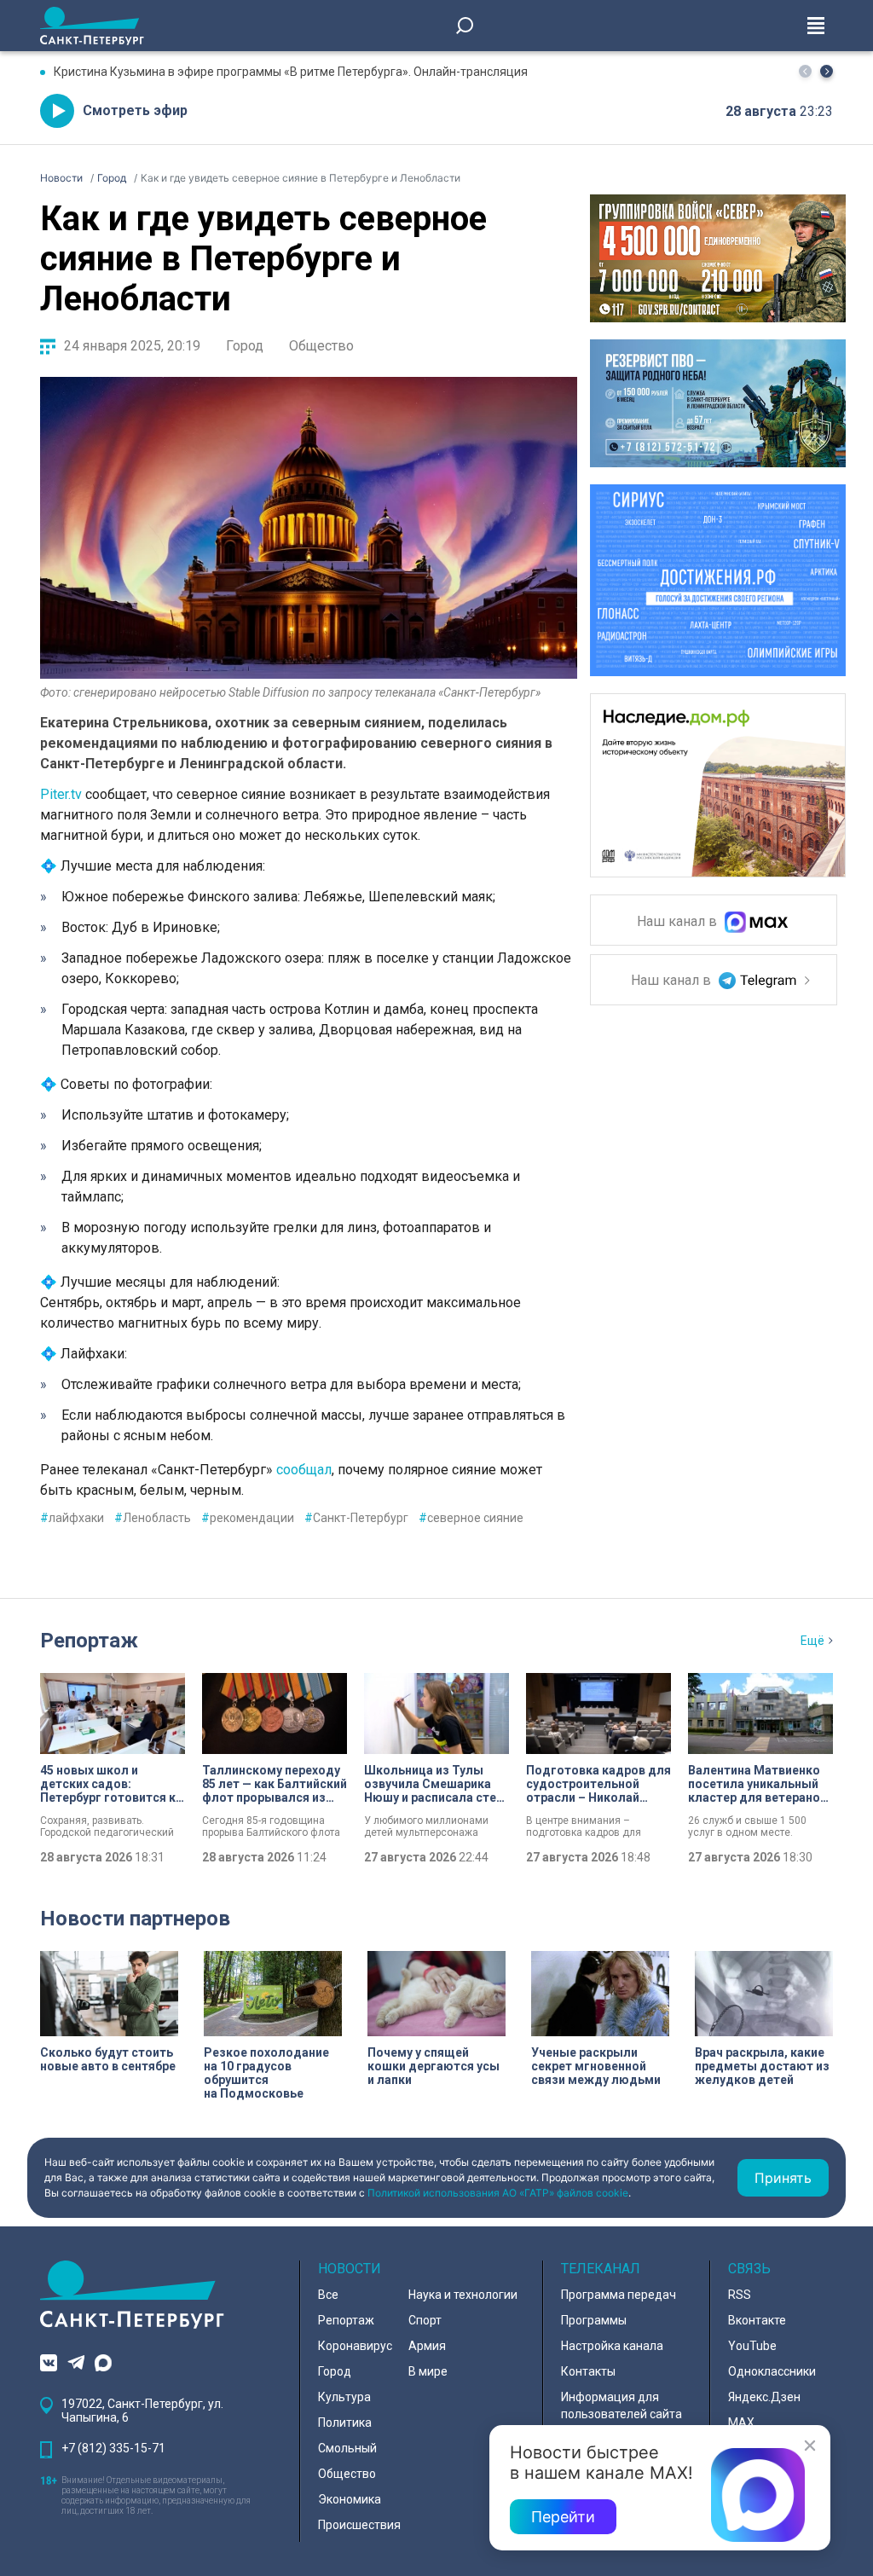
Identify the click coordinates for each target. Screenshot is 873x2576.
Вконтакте (757, 2320)
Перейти (563, 2517)
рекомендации (248, 1518)
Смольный (347, 2448)
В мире (428, 2371)
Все (328, 2295)
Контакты (588, 2371)
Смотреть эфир (135, 110)
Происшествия (359, 2525)
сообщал (304, 1470)
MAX (741, 2423)
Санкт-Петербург (356, 1518)
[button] (827, 71)
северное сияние (471, 1518)
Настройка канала (612, 2346)
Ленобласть (153, 1518)
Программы (594, 2320)
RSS (740, 2295)
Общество (321, 346)
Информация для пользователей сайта (622, 2405)
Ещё (812, 1641)
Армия (427, 2346)
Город (245, 346)
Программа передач (619, 2295)
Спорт (425, 2320)
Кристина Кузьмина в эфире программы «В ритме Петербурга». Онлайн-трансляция (291, 72)
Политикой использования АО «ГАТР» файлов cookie (498, 2193)
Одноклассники (772, 2371)
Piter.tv (63, 794)
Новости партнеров (135, 1919)
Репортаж (89, 1641)
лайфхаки (72, 1518)
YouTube (752, 2346)
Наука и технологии (463, 2295)
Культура (344, 2397)
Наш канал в (679, 922)
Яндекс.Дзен (764, 2397)
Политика (345, 2423)
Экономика (350, 2499)
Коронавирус (355, 2346)
